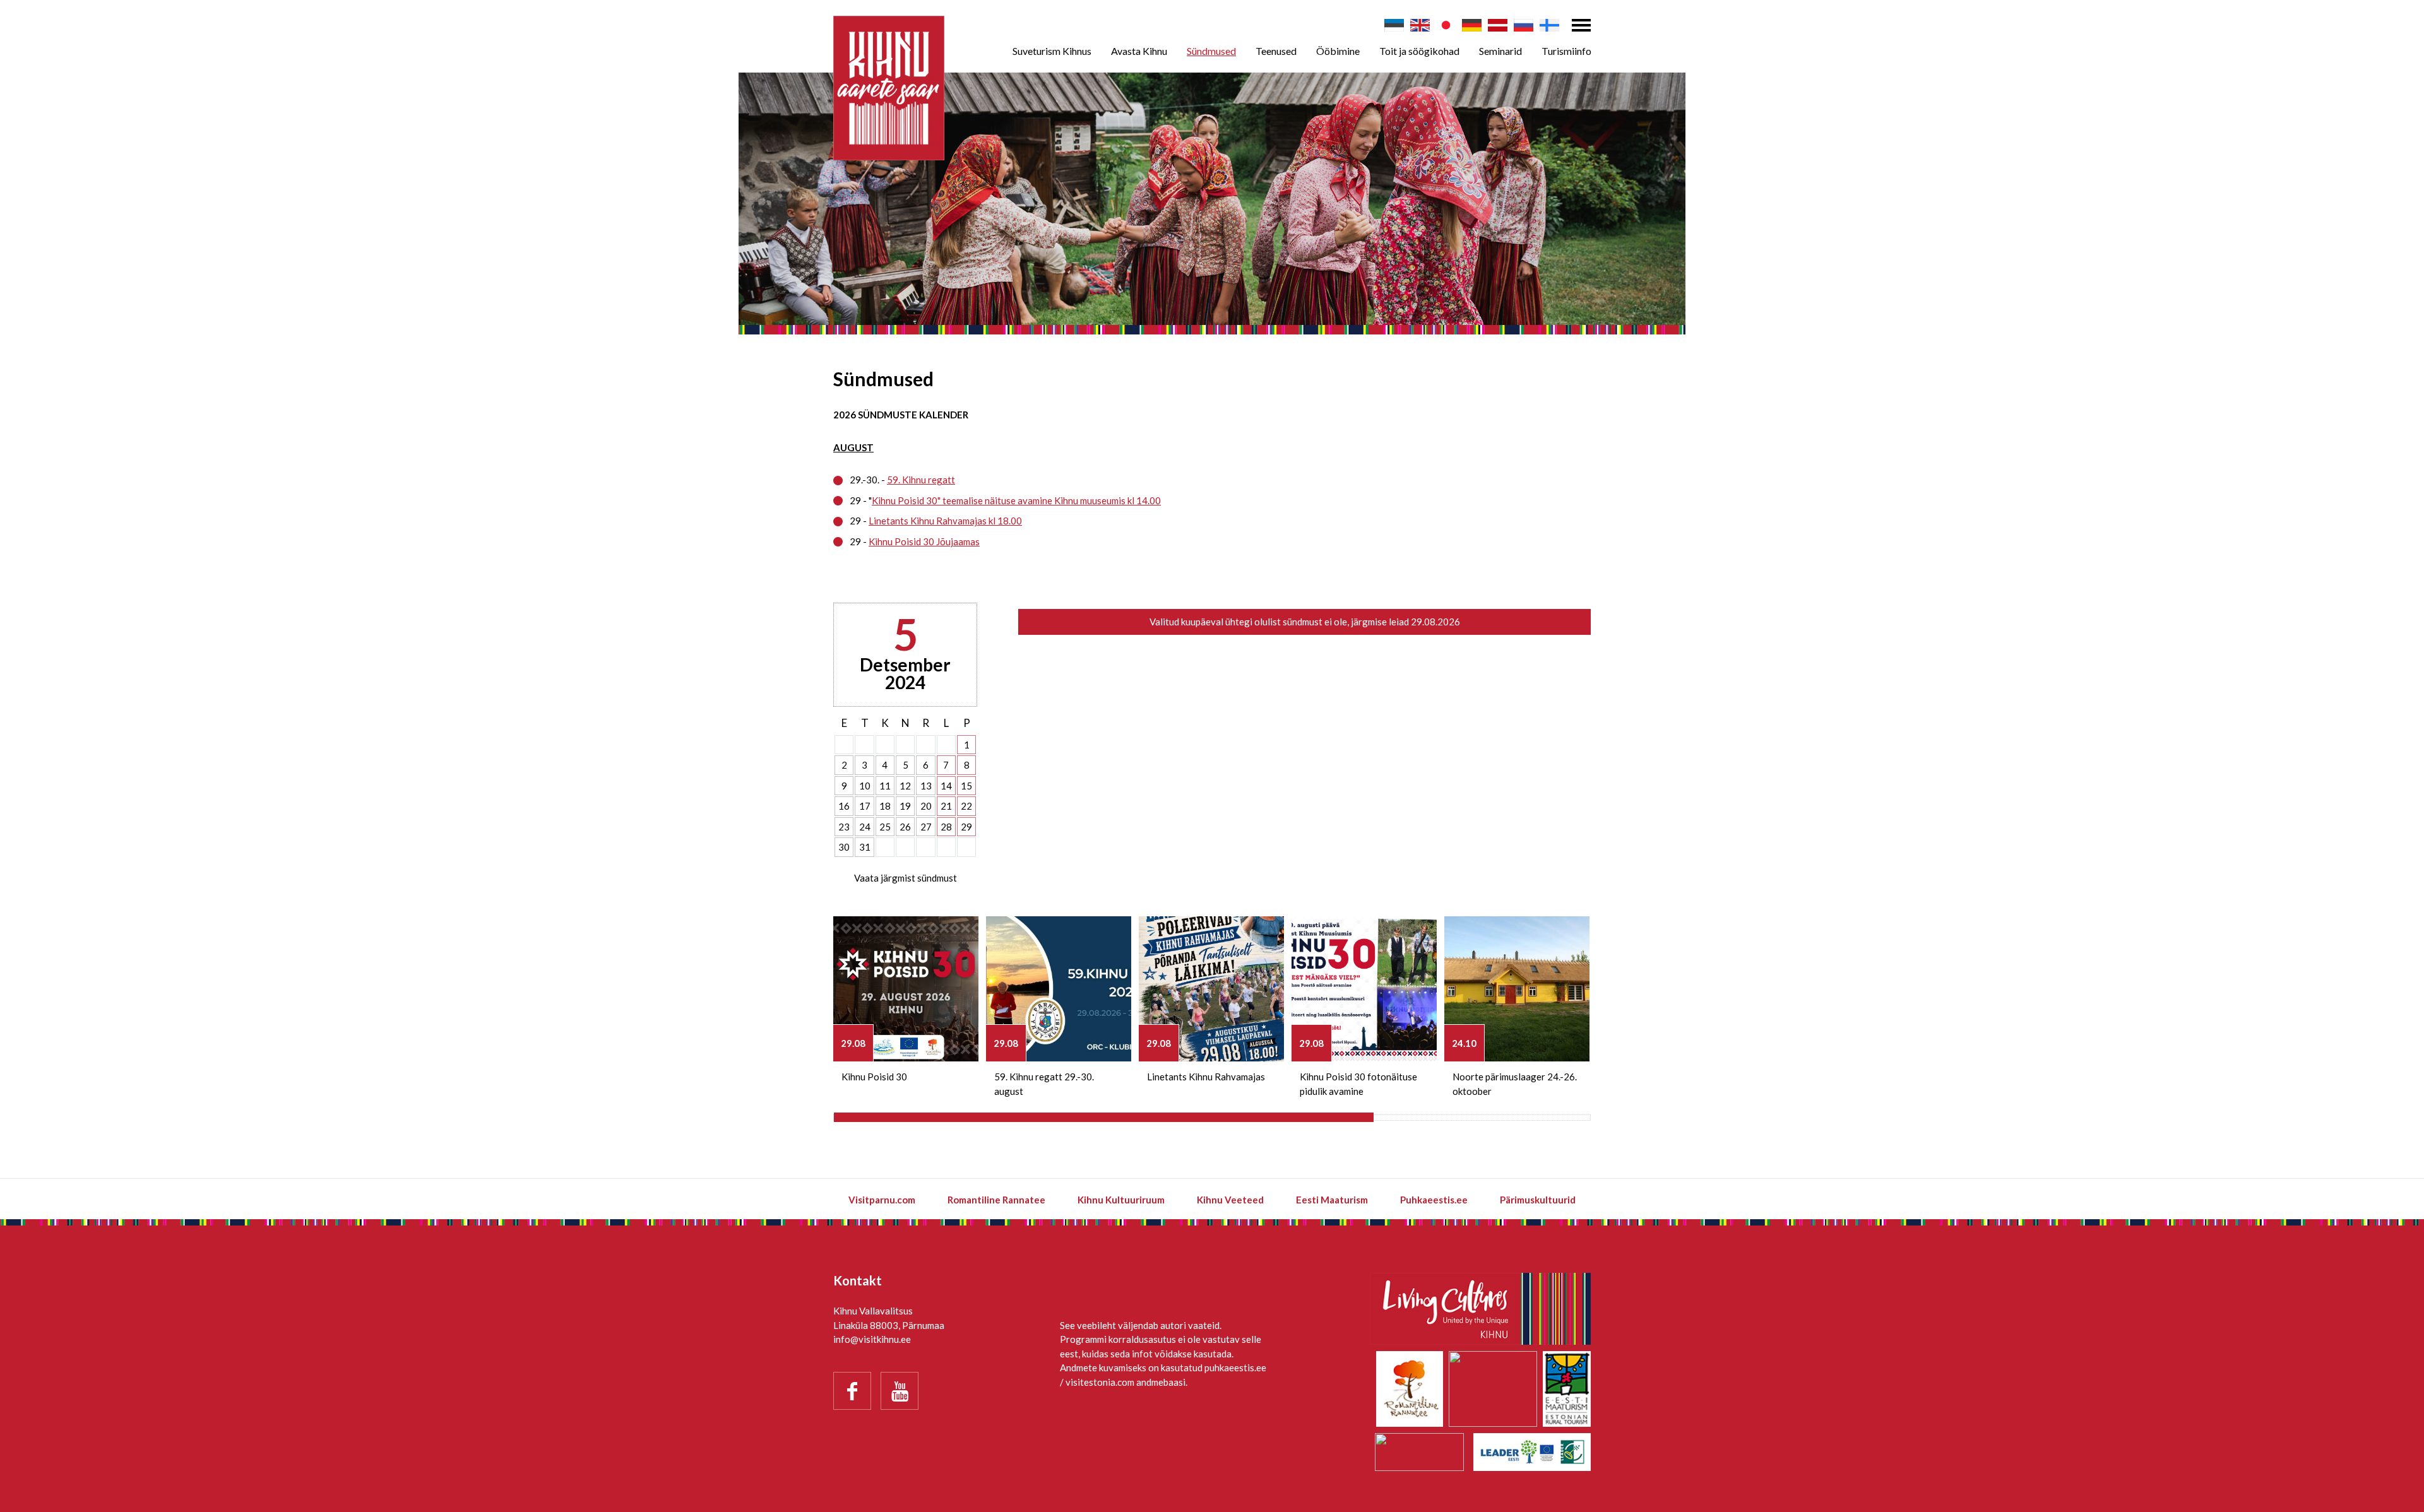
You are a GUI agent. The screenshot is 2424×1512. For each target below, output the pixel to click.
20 (926, 806)
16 (844, 806)
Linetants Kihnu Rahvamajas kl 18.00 (945, 521)
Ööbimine (1338, 51)
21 (946, 806)
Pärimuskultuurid (1538, 1200)
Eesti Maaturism (1332, 1200)
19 (905, 806)
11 (885, 786)
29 (966, 827)
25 (885, 827)
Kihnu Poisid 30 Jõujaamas (924, 541)
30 (844, 847)
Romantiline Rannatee (996, 1200)
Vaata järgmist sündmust (906, 878)
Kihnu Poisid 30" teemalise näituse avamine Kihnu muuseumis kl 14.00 (1016, 500)
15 (966, 786)
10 (865, 786)
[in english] (1420, 25)
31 (865, 847)
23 (844, 827)
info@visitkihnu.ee (872, 1339)
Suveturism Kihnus (1052, 51)
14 (946, 786)
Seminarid (1500, 51)
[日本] (1446, 25)
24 (865, 827)
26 (905, 827)
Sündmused (1211, 51)
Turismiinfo (1566, 51)
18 (885, 806)
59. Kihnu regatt (921, 480)
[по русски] (1524, 25)
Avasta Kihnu (1139, 51)
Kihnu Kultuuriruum (1121, 1200)
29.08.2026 (1435, 622)
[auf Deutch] (1472, 25)
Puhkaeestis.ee (1434, 1200)
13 (926, 786)
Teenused (1276, 51)
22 (966, 806)
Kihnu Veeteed (1230, 1200)
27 (926, 827)
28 (946, 827)
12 (905, 786)
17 (865, 806)
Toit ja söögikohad (1419, 51)
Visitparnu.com (882, 1200)
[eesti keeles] (1394, 25)
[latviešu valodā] (1498, 25)
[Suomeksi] (1549, 25)
